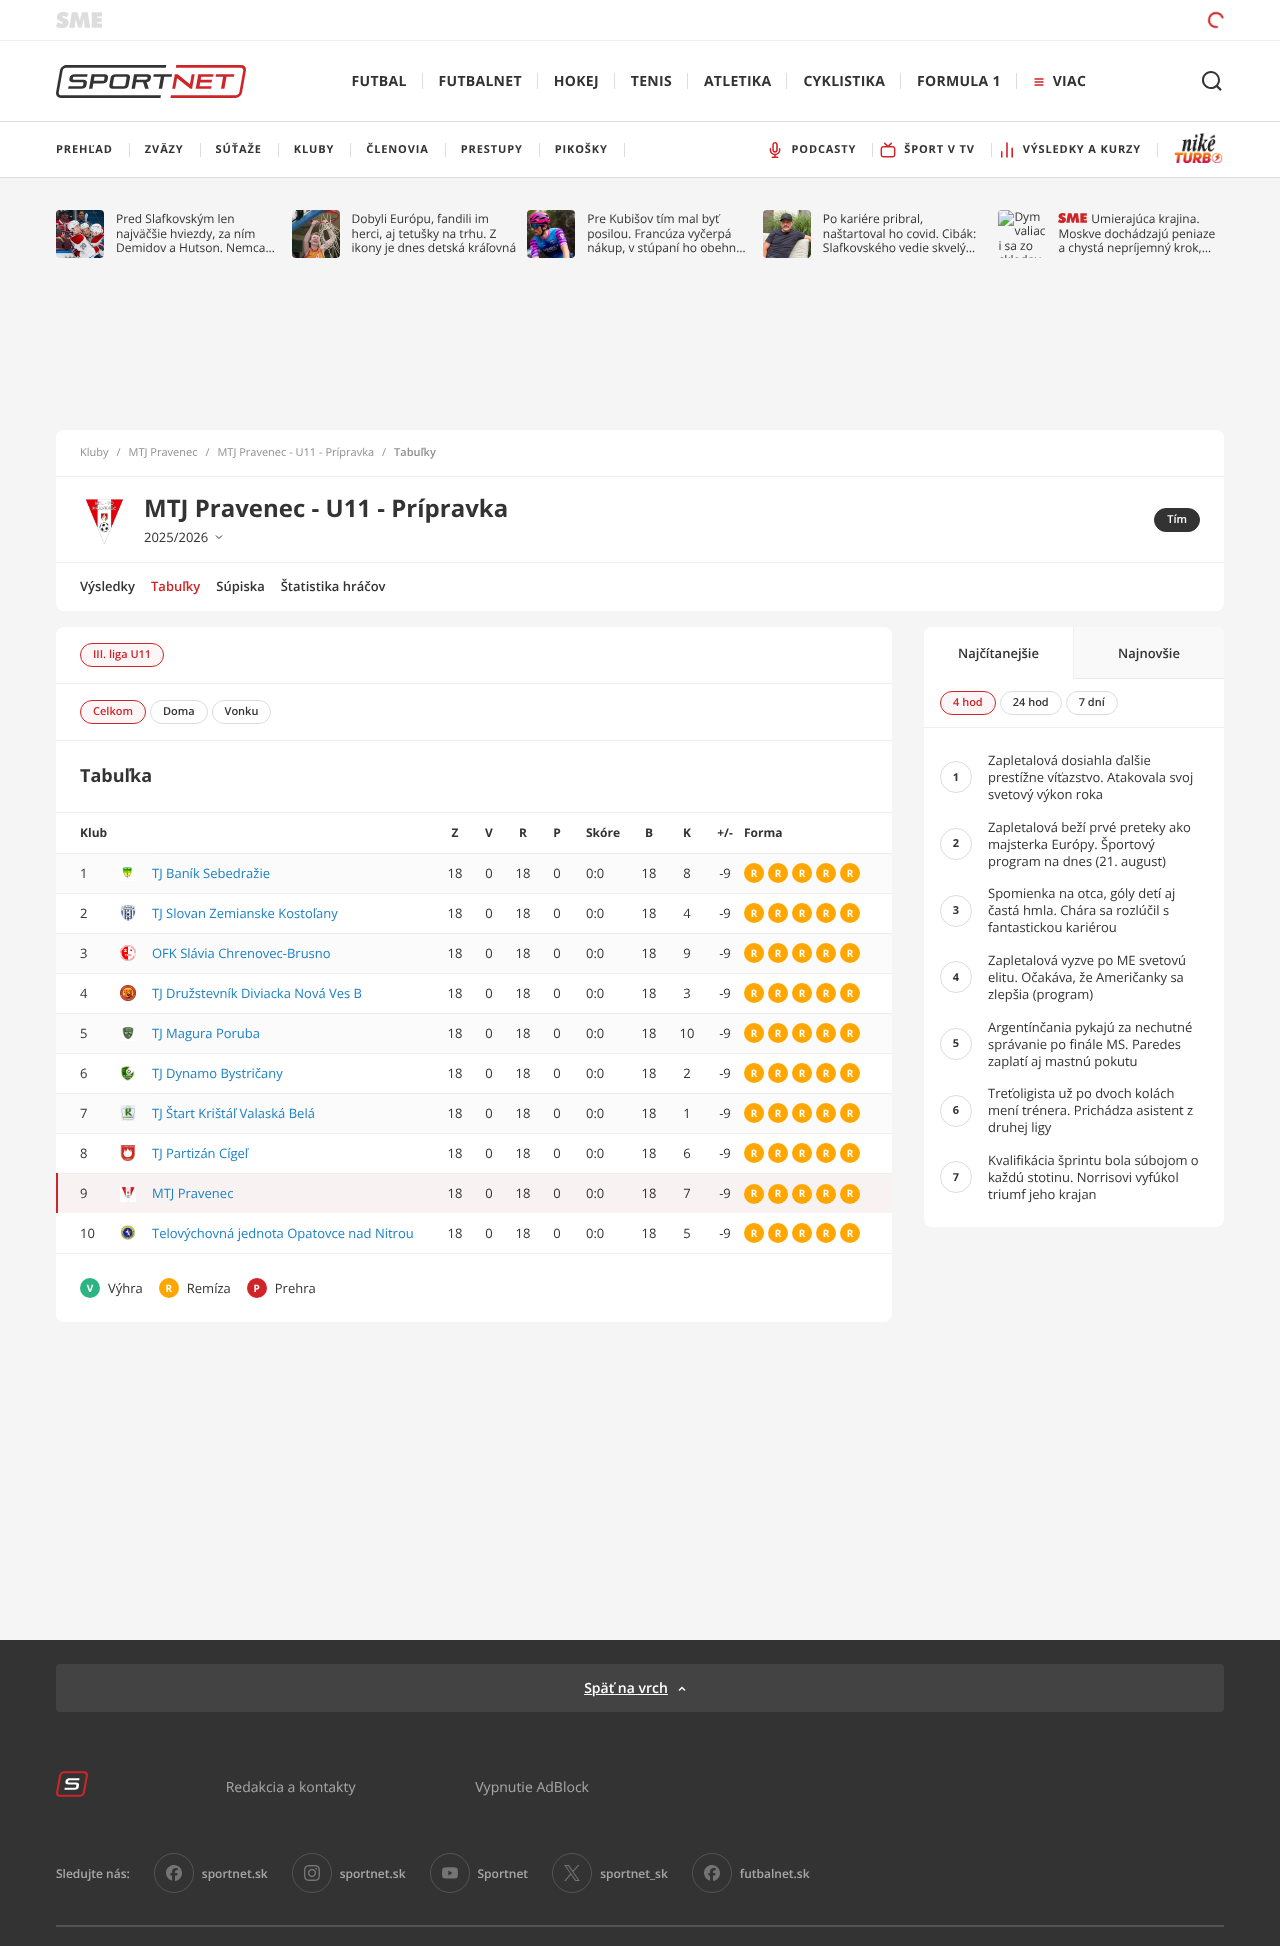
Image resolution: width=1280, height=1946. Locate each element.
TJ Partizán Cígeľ (200, 1153)
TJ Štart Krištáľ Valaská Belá (233, 1113)
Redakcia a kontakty (291, 1786)
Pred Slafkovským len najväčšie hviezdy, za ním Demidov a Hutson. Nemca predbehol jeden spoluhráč (191, 233)
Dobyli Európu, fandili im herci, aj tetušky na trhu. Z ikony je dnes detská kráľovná (434, 233)
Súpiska (240, 586)
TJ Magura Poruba (206, 1033)
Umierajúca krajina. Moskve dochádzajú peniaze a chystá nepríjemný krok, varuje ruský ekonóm (1136, 233)
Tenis (651, 81)
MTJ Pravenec (163, 453)
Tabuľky (175, 586)
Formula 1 (959, 81)
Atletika (737, 81)
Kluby (94, 453)
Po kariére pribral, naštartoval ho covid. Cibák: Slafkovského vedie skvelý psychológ (899, 233)
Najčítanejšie (998, 653)
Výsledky (107, 586)
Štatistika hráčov (333, 586)
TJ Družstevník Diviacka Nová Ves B (257, 993)
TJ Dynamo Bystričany (217, 1073)
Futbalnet (480, 81)
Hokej (576, 81)
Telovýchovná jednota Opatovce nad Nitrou (283, 1233)
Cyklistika (844, 81)
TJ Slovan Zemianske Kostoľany (245, 913)
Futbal (379, 81)
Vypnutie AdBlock (532, 1786)
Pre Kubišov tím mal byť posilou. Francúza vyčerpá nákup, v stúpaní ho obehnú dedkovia (665, 233)
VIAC (1069, 81)
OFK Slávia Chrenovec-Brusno (241, 953)
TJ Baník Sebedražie (211, 873)
